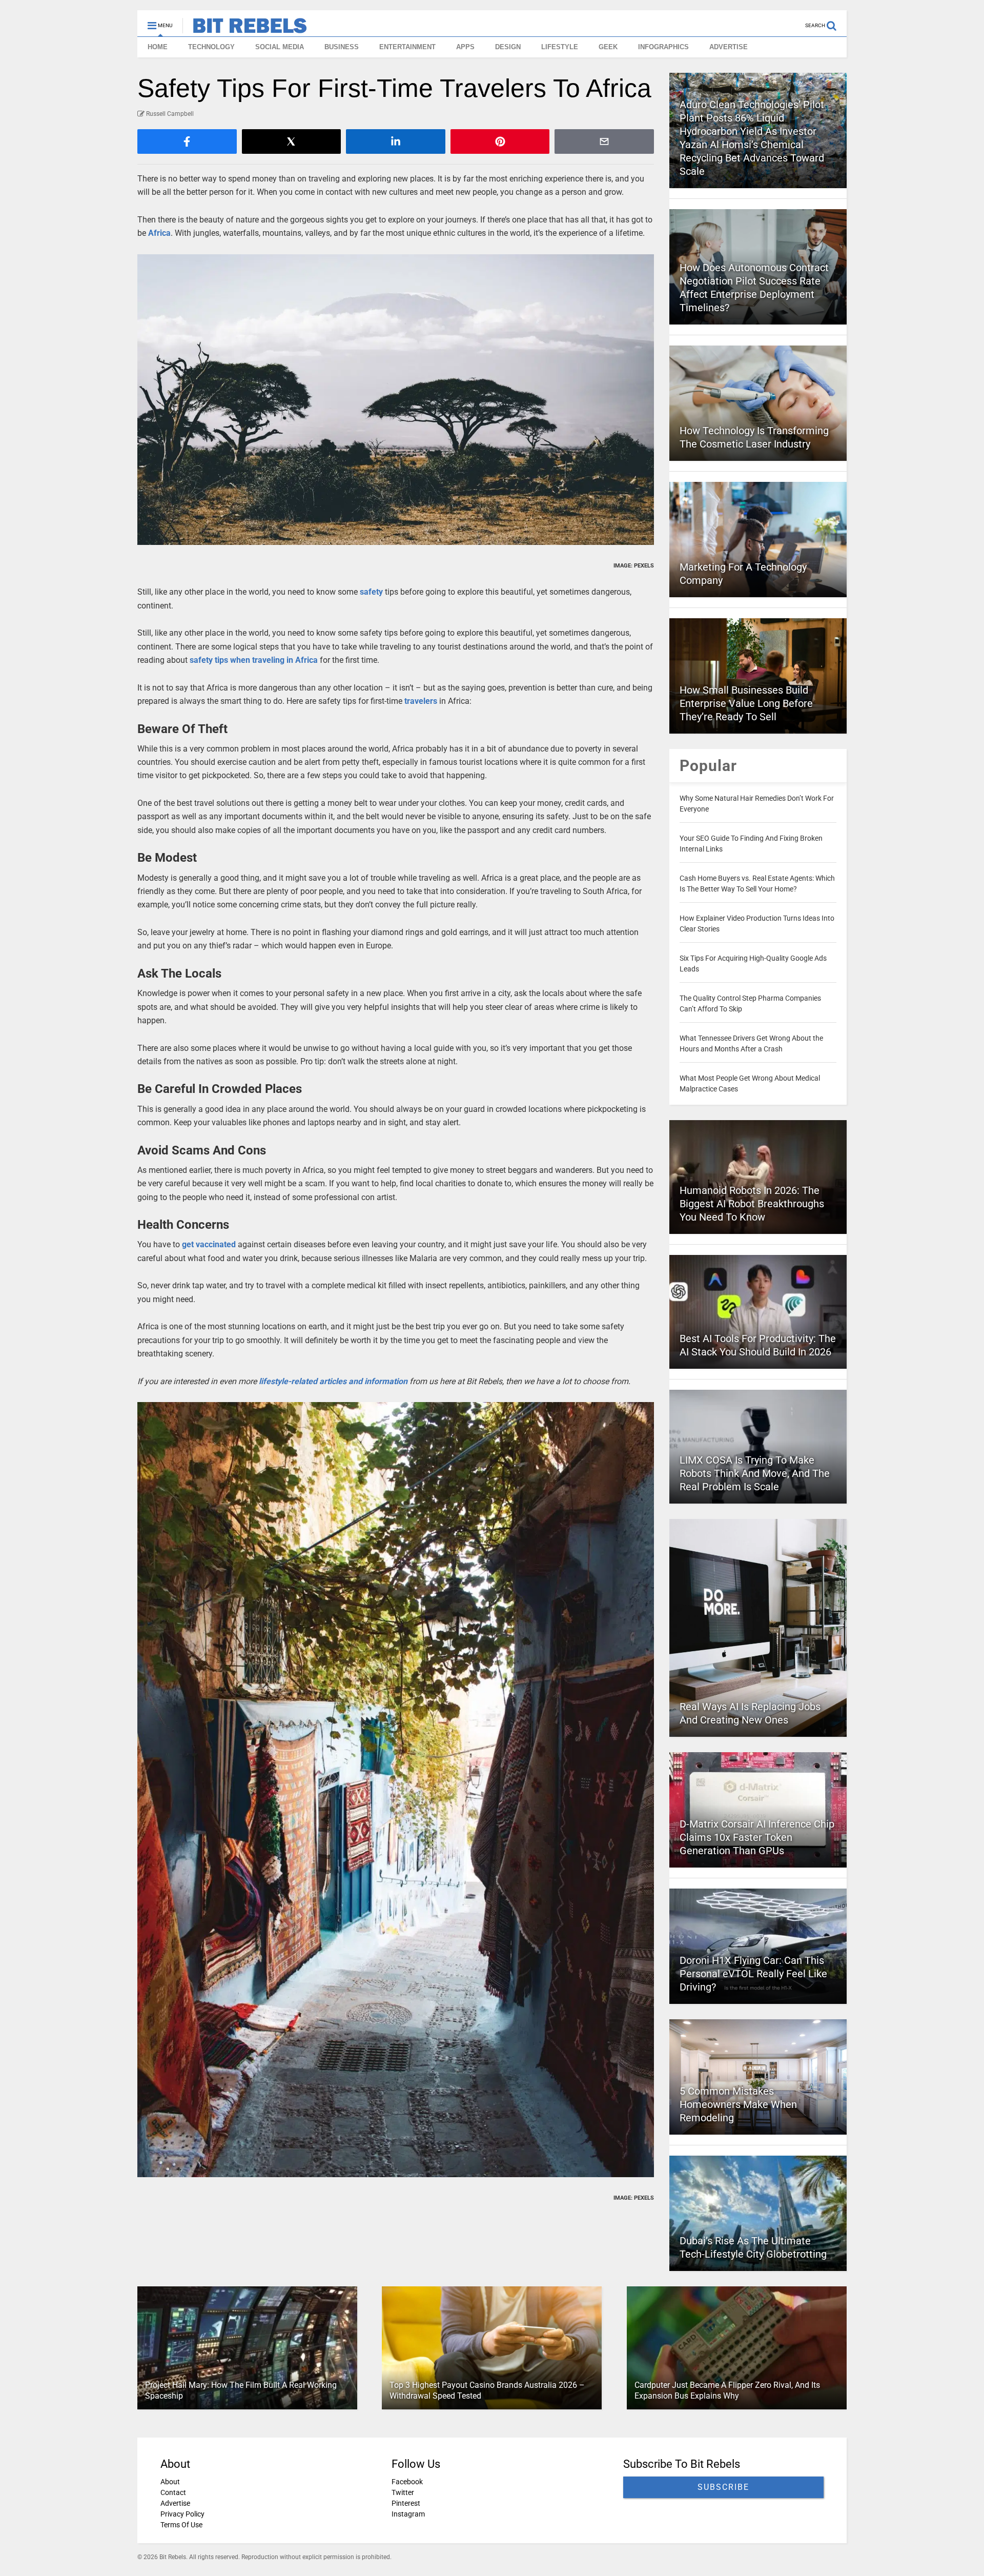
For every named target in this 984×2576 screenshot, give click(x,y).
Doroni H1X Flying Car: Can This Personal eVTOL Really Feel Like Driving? (753, 1974)
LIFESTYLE (560, 47)
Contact (173, 2492)
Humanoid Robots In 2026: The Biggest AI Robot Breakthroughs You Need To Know (752, 1204)
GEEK (608, 47)
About (170, 2482)
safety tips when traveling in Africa (254, 660)
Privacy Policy (182, 2514)
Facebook (407, 2482)
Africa (159, 233)
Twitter (403, 2492)
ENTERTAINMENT (407, 47)
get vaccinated (209, 1244)
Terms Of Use (181, 2525)
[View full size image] (396, 400)
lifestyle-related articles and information (333, 1381)
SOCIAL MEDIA (280, 47)
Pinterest (406, 2503)
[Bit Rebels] (245, 29)
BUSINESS (342, 47)
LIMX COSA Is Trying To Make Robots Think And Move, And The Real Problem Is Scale (755, 1473)
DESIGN (508, 47)
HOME (158, 47)
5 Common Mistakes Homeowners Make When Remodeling (738, 2104)
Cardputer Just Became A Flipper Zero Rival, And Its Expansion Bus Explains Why (727, 2390)
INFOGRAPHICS (663, 47)
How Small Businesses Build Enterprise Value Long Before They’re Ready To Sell (746, 703)
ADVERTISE (729, 47)
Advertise (175, 2503)
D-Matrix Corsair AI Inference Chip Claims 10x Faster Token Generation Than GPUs (757, 1837)
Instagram (408, 2514)
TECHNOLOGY (211, 47)
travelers (421, 701)
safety (371, 592)
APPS (465, 47)
